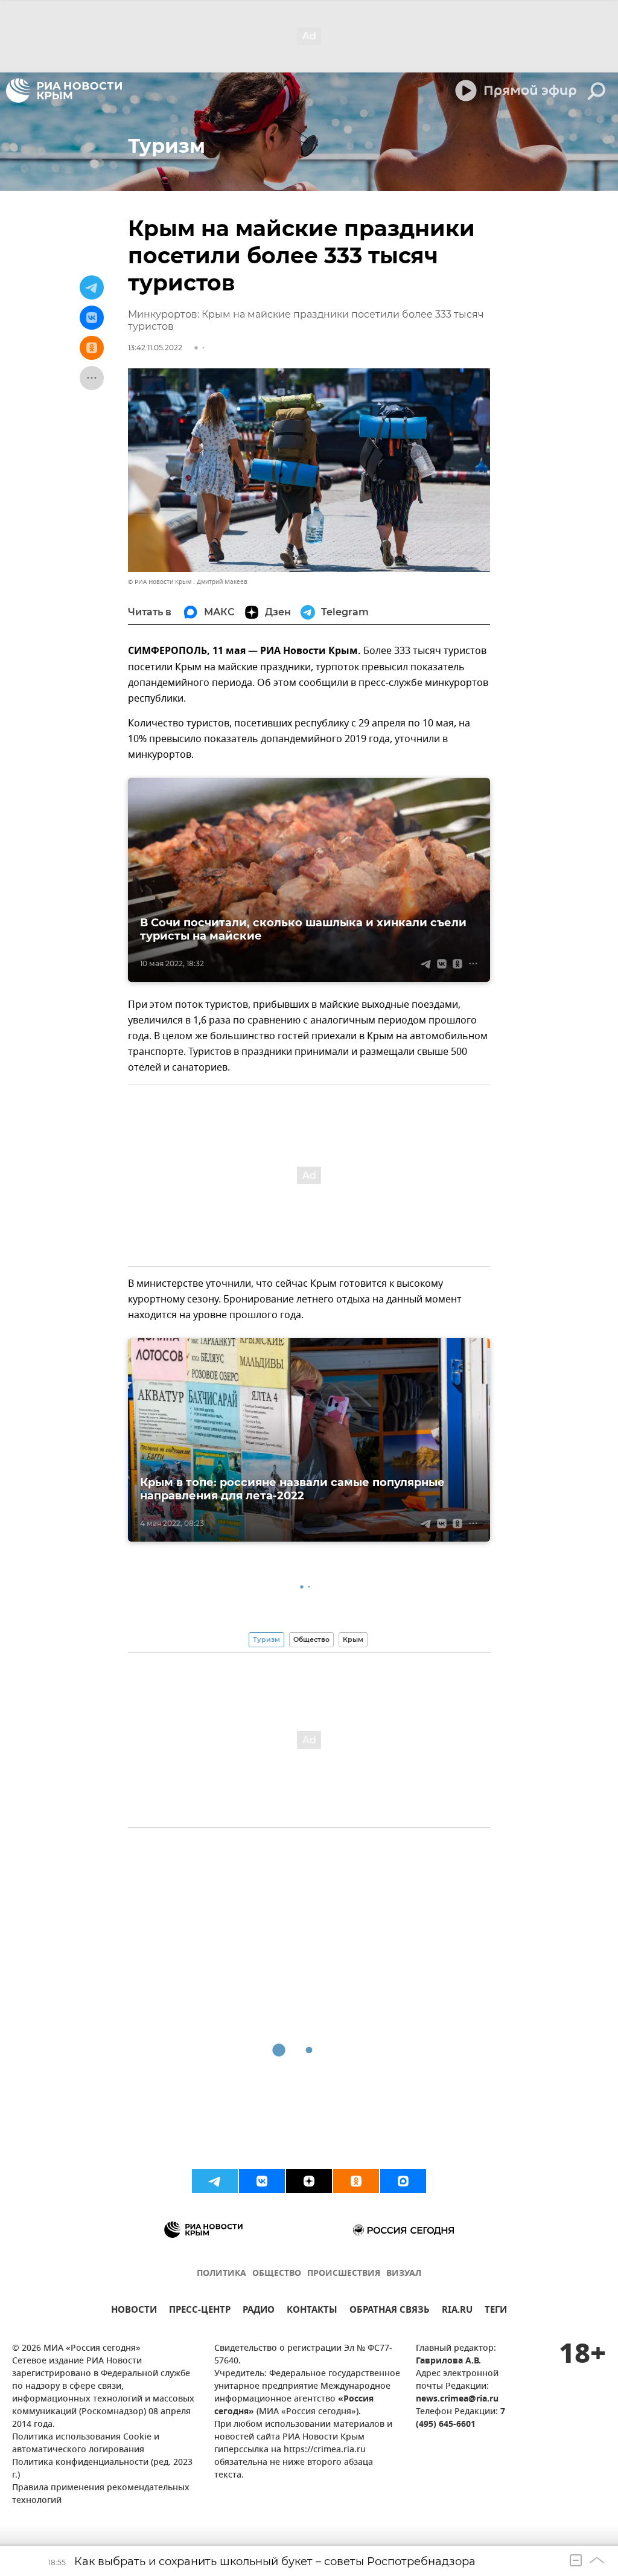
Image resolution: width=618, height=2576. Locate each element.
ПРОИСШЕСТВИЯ (344, 2274)
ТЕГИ (496, 2311)
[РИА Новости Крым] (64, 91)
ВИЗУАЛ (404, 2274)
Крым (353, 1639)
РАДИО (259, 2311)
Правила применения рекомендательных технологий (101, 2494)
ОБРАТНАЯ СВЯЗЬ (390, 2311)
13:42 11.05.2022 (155, 348)
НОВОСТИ (134, 2311)
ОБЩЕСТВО (277, 2274)
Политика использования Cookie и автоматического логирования (86, 2444)
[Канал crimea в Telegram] (215, 2181)
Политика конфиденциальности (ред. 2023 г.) (102, 2469)
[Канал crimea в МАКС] (403, 2181)
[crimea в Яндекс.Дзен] (309, 2181)
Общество (311, 1639)
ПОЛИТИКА (221, 2274)
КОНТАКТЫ (312, 2311)
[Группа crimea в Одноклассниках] (356, 2181)
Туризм (266, 1639)
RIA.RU (457, 2311)
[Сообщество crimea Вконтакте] (262, 2181)
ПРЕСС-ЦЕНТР (200, 2311)
